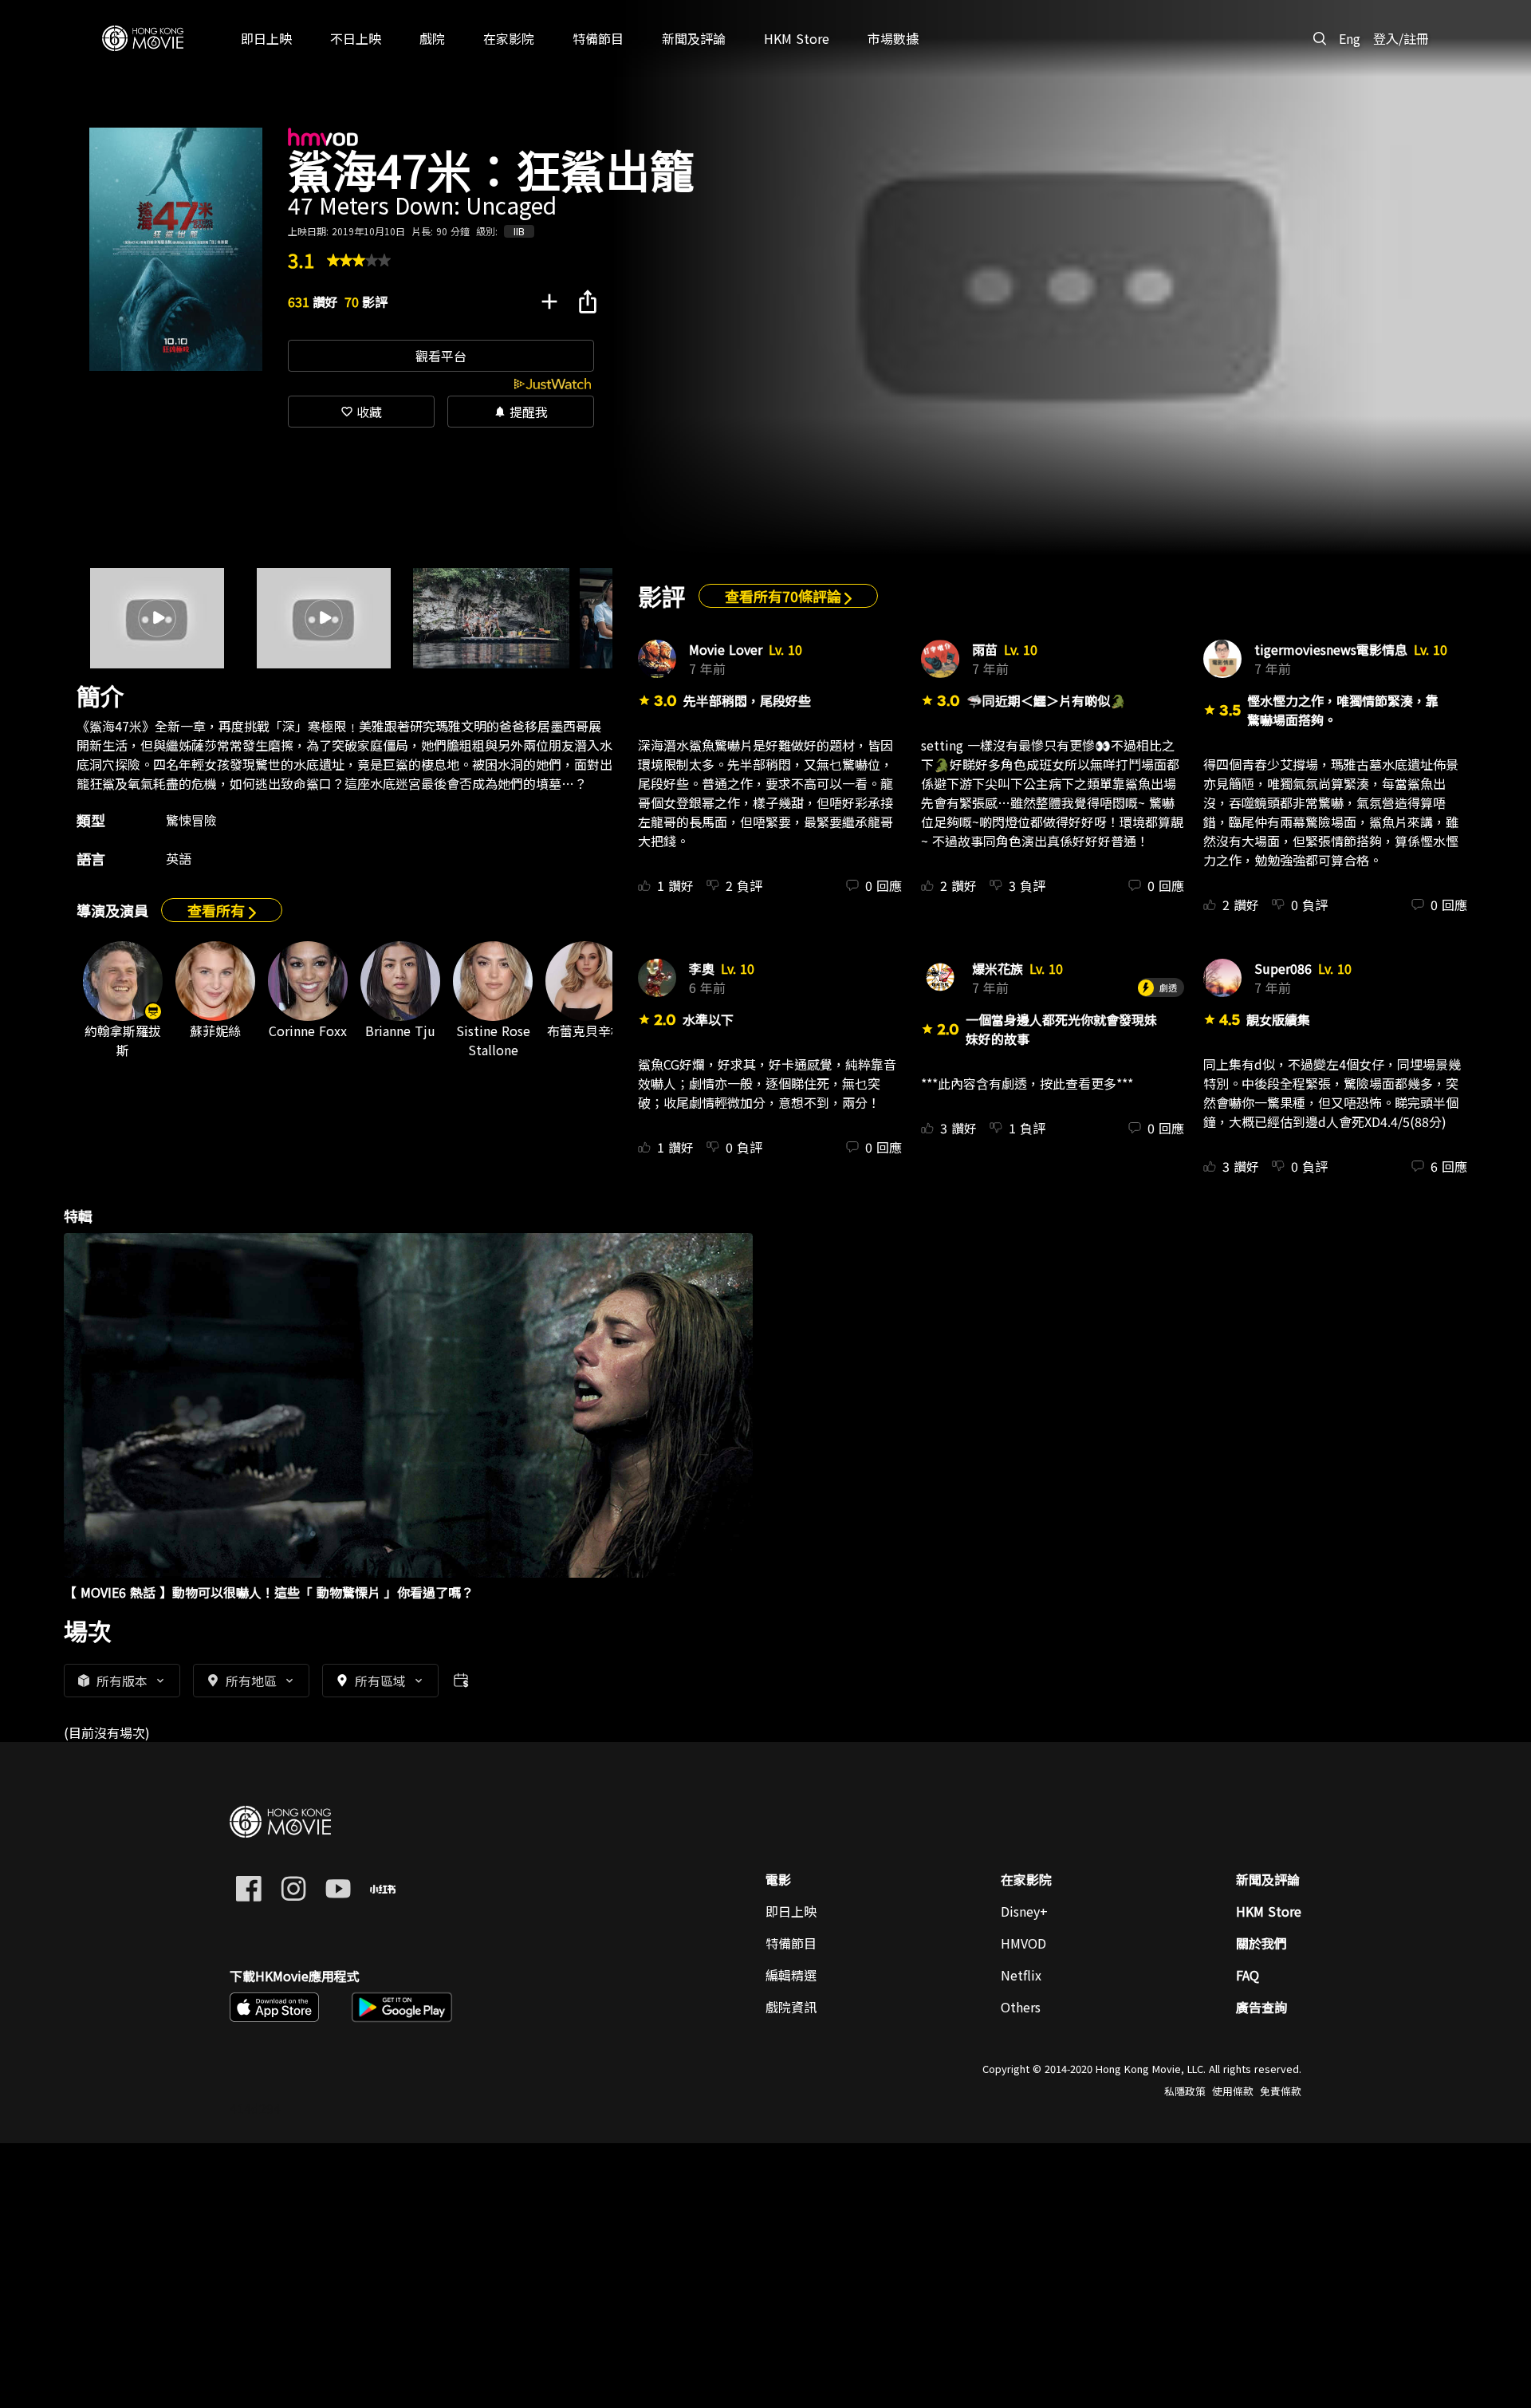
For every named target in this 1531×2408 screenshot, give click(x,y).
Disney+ (1024, 1911)
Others (1021, 2007)
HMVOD (1023, 1943)
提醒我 (521, 412)
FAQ (1248, 1975)
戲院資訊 (791, 2007)
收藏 (361, 412)
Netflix (1021, 1975)
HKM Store (1269, 1911)
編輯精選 (791, 1975)
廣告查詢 (1261, 2007)
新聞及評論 (1268, 1879)
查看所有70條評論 (785, 596)
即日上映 (791, 1911)
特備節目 (791, 1943)
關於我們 (1261, 1943)
